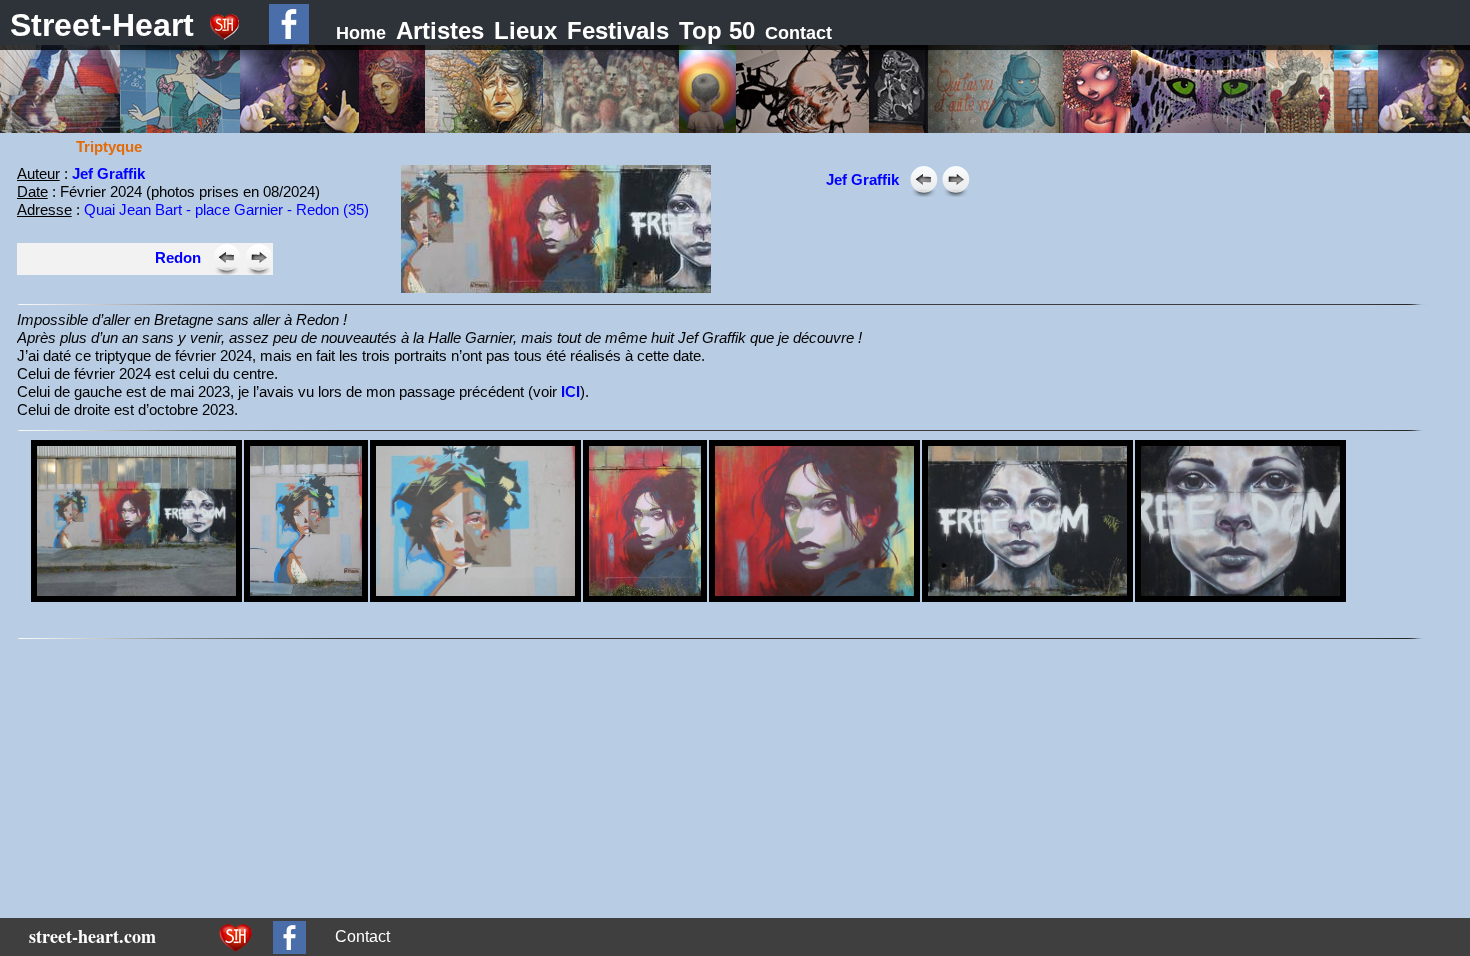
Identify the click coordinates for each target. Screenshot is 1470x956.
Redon (178, 257)
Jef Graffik (108, 173)
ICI (570, 391)
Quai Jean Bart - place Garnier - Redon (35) (226, 209)
